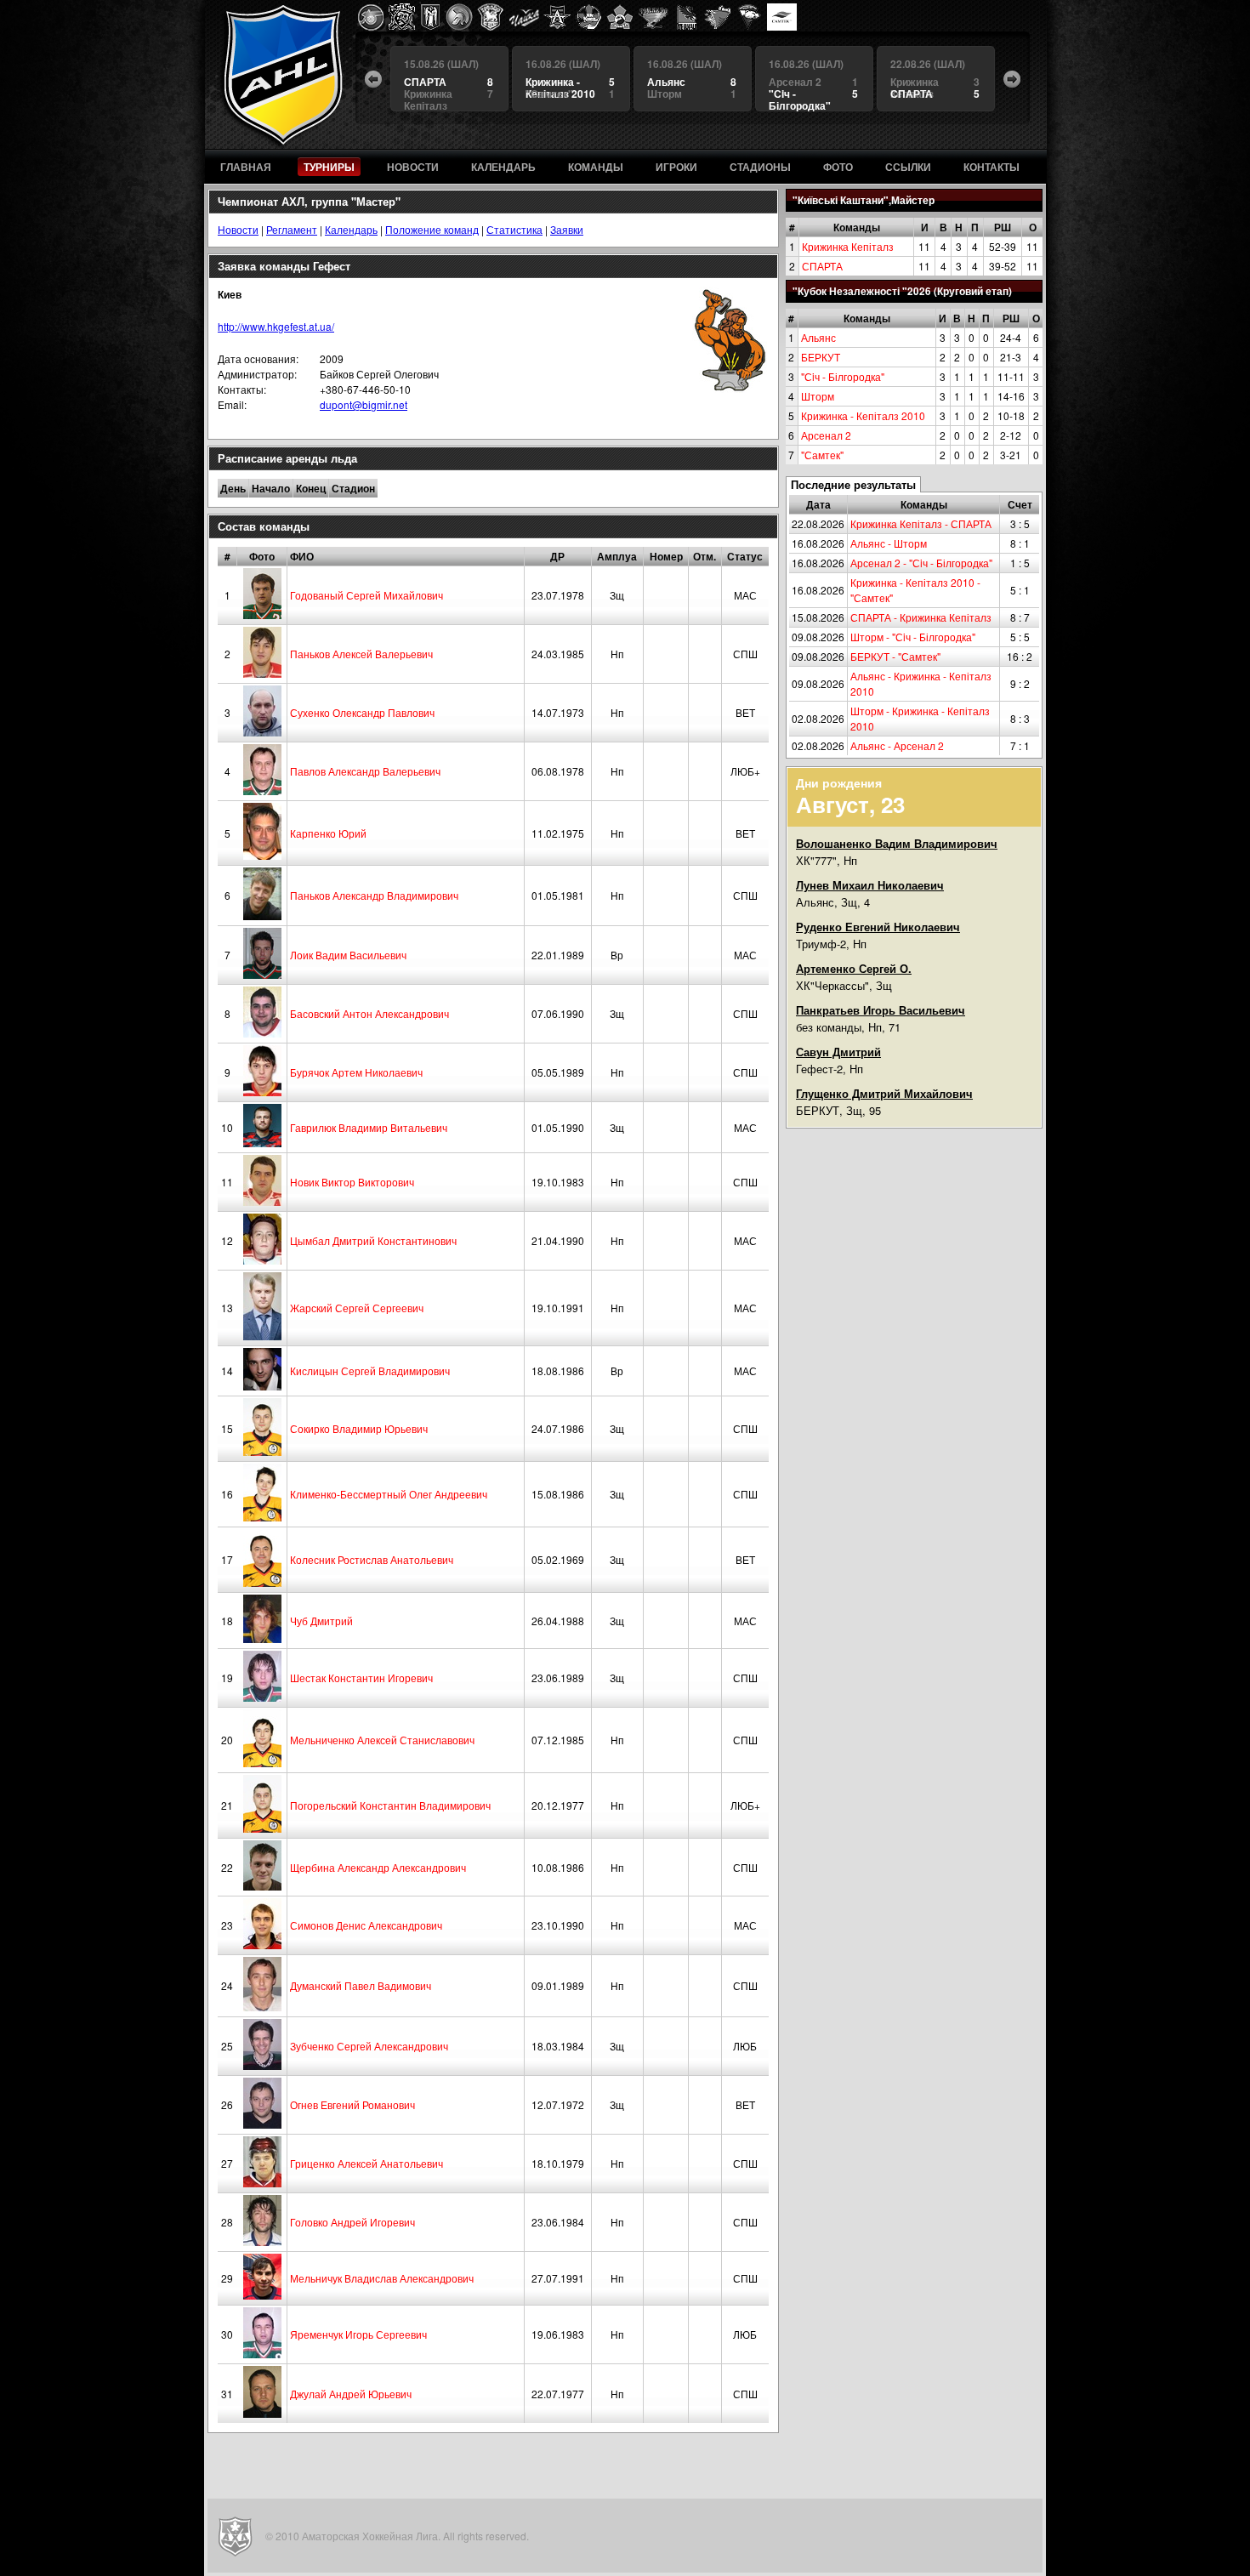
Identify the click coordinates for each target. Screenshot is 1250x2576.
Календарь (351, 229)
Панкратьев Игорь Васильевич (881, 1010)
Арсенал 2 (826, 435)
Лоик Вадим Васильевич (348, 955)
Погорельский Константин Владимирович (390, 1805)
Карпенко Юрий (328, 833)
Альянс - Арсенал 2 (897, 745)
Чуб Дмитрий (321, 1621)
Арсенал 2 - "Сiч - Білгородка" (921, 563)
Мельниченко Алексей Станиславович (382, 1740)
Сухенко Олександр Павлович (362, 712)
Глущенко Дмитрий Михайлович (884, 1093)
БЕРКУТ (821, 357)
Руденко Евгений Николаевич (878, 927)
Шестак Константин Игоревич (361, 1678)
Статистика (514, 229)
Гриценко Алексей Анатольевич (366, 2163)
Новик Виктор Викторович (352, 1182)
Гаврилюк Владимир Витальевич (369, 1127)
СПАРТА (822, 266)
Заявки (567, 229)
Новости (238, 229)
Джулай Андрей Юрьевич (351, 2394)
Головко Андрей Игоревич (352, 2222)
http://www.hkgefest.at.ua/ (276, 326)
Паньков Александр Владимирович (374, 895)
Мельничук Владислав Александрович (382, 2278)
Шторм (818, 396)
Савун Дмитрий (838, 1052)
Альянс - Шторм (889, 543)
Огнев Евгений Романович (352, 2104)
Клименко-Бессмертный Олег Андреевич (389, 1494)
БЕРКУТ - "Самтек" (895, 656)
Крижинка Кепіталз (848, 246)
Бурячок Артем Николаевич (356, 1072)
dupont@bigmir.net (364, 404)
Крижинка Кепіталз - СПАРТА (921, 523)
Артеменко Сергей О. (854, 968)
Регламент (292, 229)
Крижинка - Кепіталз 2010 (863, 415)
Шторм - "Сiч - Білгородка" (913, 637)
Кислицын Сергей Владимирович (370, 1370)
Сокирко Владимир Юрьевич (359, 1428)
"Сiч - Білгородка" (843, 376)
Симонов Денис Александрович (366, 1925)
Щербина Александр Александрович (378, 1867)
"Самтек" (822, 455)
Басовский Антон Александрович (369, 1013)
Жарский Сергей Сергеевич (357, 1308)
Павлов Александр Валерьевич (365, 771)
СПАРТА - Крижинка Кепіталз (921, 617)
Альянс (818, 337)
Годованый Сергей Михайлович (366, 595)
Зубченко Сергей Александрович (369, 2046)
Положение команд (432, 229)
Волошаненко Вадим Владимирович (897, 843)
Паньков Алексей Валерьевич (361, 654)
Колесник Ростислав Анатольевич (372, 1559)
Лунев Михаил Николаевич (870, 885)
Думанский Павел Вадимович (361, 1985)
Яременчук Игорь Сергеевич (358, 2334)
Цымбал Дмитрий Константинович (373, 1240)
